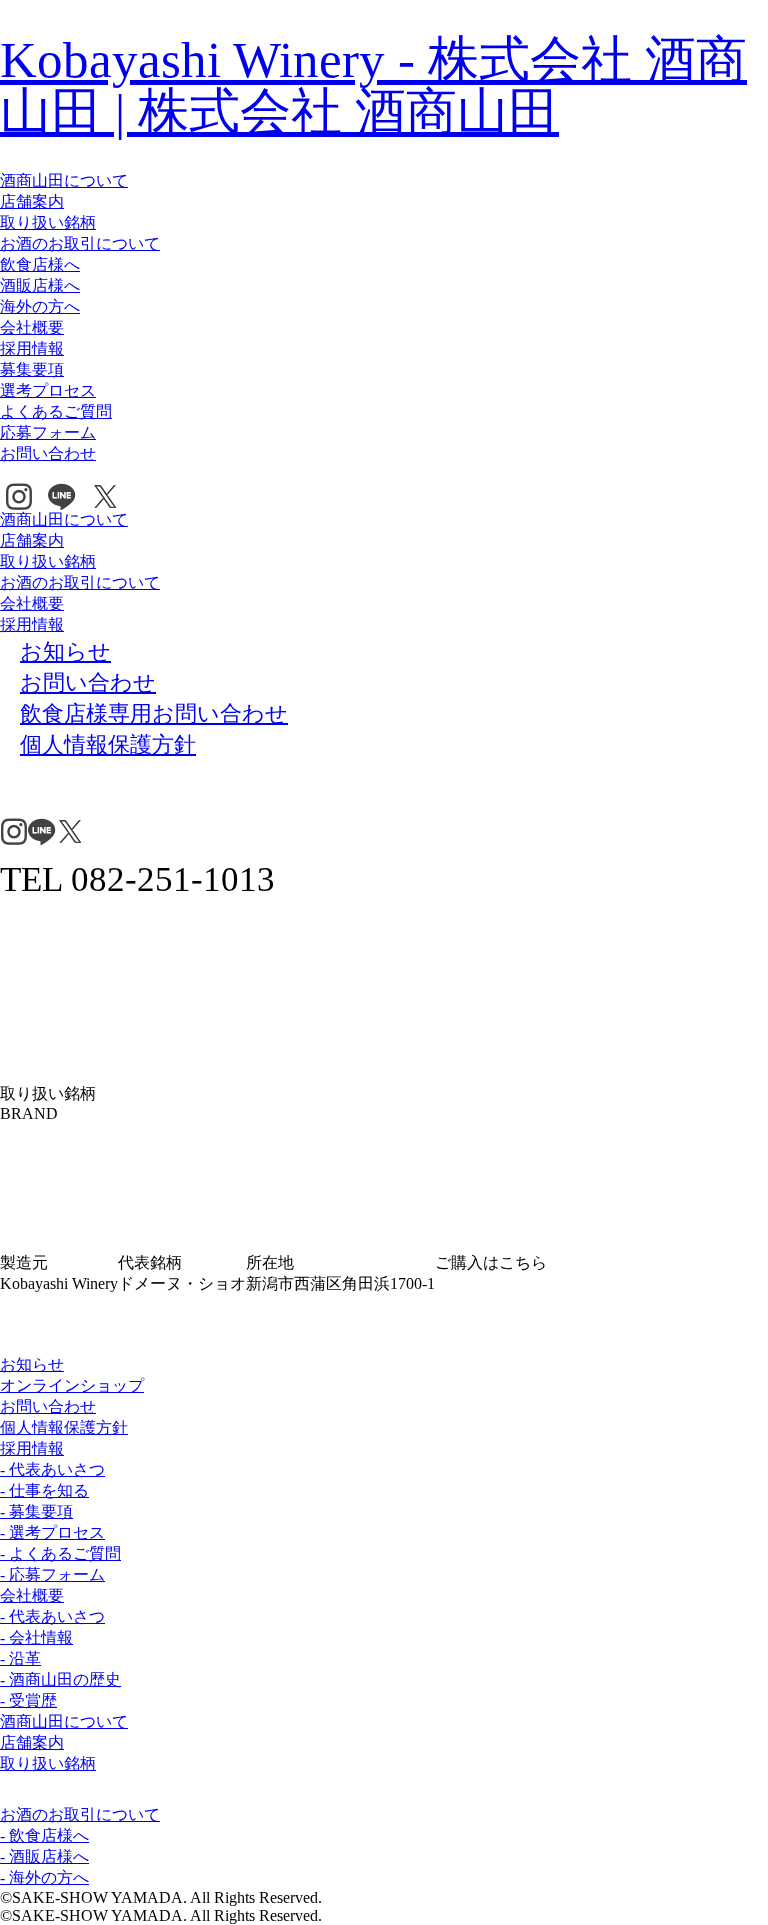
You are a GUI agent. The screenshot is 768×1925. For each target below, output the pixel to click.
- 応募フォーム (52, 1574)
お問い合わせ (48, 453)
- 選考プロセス (52, 1532)
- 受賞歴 (28, 1700)
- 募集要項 (36, 1511)
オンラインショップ (72, 1385)
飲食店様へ (40, 264)
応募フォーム (48, 432)
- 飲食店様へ (44, 1835)
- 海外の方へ (44, 1877)
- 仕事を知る (44, 1490)
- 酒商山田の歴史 (60, 1679)
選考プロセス (48, 390)
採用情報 (32, 348)
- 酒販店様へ (44, 1856)
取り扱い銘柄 (48, 222)
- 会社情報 (36, 1637)
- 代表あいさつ (52, 1469)
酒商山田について (64, 180)
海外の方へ (40, 306)
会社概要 (32, 327)
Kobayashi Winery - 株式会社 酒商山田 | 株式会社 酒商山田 (373, 85)
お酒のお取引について (80, 243)
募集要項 (32, 369)
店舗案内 (32, 201)
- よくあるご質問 (60, 1553)
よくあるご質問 (56, 411)
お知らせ (32, 1364)
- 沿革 (20, 1658)
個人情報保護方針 (64, 1427)
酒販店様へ (40, 285)
